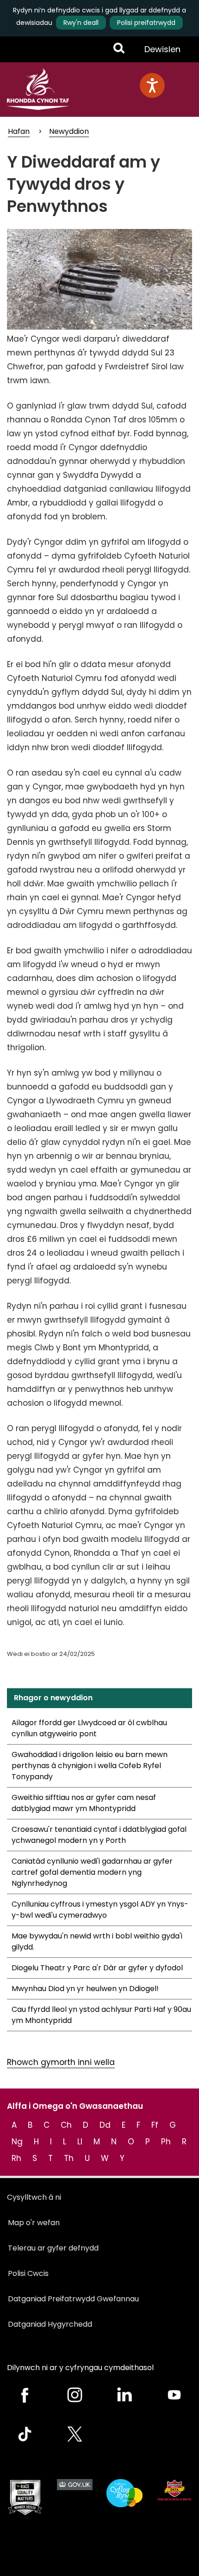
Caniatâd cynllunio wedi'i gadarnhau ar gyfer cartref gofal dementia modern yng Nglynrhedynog (92, 1872)
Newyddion (69, 131)
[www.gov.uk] (25, 2498)
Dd (105, 2125)
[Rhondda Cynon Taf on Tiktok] (25, 2434)
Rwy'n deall (81, 23)
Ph (166, 2142)
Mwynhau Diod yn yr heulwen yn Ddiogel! (85, 1989)
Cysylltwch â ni (34, 2197)
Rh (16, 2158)
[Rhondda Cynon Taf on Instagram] (75, 2395)
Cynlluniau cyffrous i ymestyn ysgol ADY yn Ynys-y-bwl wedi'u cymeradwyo (100, 1910)
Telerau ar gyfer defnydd (53, 2248)
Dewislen (162, 53)
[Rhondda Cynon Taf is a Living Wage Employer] (124, 2493)
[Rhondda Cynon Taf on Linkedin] (124, 2395)
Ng (17, 2142)
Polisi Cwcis (28, 2273)
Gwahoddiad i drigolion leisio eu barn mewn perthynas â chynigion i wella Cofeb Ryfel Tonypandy (90, 1766)
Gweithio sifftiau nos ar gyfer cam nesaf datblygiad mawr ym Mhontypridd (84, 1803)
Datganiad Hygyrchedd (50, 2324)
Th (69, 2158)
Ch (66, 2125)
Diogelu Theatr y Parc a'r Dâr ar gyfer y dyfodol (97, 1968)
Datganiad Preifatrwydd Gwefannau (73, 2299)
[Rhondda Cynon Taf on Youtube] (174, 2395)
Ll (80, 2142)
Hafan (19, 131)
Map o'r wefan (34, 2223)
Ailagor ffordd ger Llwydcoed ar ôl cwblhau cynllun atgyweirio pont (89, 1728)
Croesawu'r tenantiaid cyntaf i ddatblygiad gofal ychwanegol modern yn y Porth (99, 1835)
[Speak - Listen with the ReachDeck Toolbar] (152, 85)
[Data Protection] (174, 2490)
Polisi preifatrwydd (146, 23)
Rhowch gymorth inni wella (61, 2062)
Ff (155, 2125)
